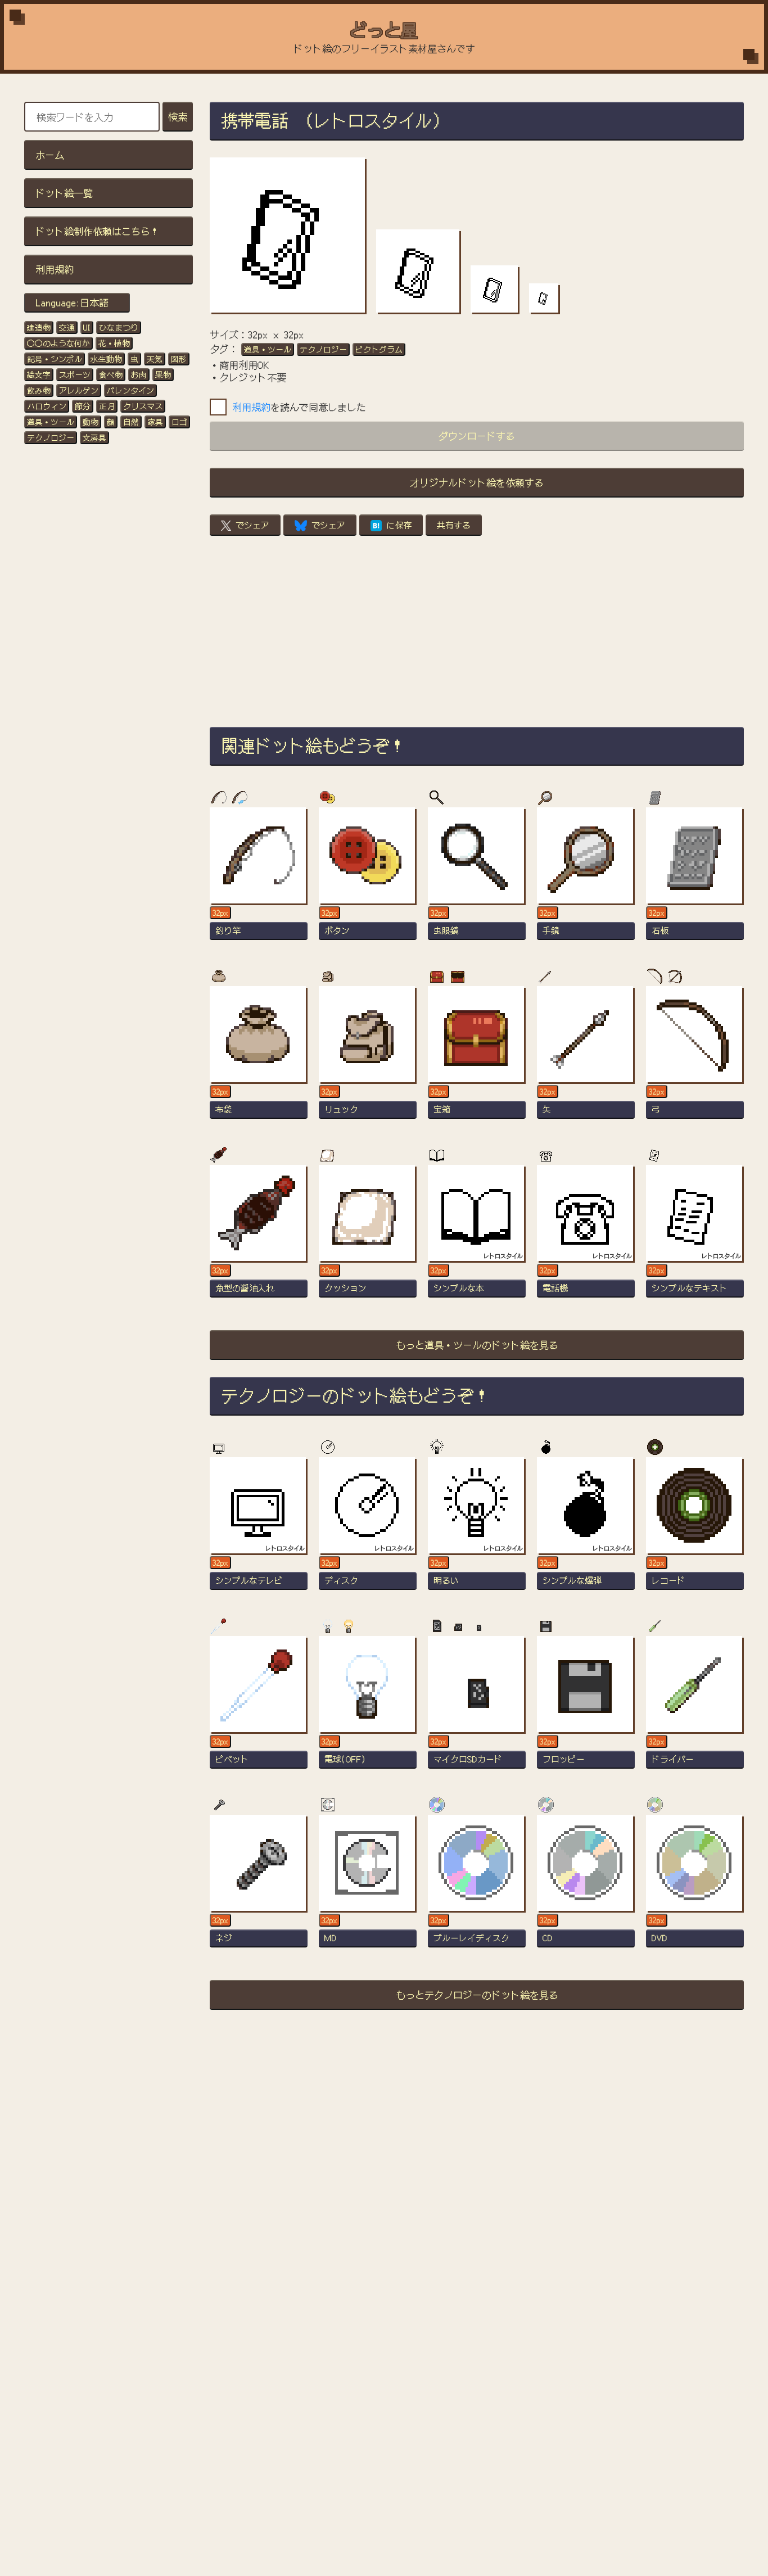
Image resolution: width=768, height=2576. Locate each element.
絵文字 (39, 374)
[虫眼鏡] (477, 879)
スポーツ (75, 374)
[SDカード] (477, 1707)
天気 (155, 359)
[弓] (695, 1057)
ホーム (50, 154)
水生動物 (106, 359)
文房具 (94, 437)
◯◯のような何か (58, 343)
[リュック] (368, 1057)
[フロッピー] (586, 1707)
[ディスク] (368, 1529)
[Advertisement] (477, 631)
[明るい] (477, 1529)
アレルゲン (79, 390)
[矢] (586, 1057)
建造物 (39, 327)
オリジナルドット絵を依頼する (477, 482)
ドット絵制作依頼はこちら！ (98, 231)
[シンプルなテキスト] (695, 1236)
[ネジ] (259, 1886)
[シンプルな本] (477, 1236)
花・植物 (114, 343)
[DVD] (695, 1886)
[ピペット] (259, 1707)
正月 (107, 406)
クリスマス (143, 406)
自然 (131, 422)
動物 (91, 422)
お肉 (139, 374)
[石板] (695, 879)
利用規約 (55, 269)
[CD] (586, 1886)
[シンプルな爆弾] (586, 1529)
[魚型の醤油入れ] (259, 1236)
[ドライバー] (695, 1707)
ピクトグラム (379, 349)
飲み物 (39, 390)
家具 (155, 422)
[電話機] (586, 1236)
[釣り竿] (259, 879)
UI (87, 327)
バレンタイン (130, 390)
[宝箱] (477, 1057)
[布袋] (259, 1057)
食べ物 (111, 374)
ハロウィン (47, 406)
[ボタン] (368, 879)
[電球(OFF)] (368, 1707)
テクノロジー (51, 437)
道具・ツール (51, 422)
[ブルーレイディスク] (477, 1886)
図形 (179, 359)
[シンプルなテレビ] (259, 1529)
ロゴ (179, 422)
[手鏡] (586, 879)
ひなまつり (119, 327)
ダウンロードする (477, 435)
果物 (163, 374)
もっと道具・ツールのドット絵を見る (477, 1345)
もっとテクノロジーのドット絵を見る (477, 1994)
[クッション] (368, 1236)
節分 (83, 406)
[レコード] (695, 1529)
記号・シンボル (55, 359)
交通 (67, 327)
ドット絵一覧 (64, 193)
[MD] (368, 1886)
